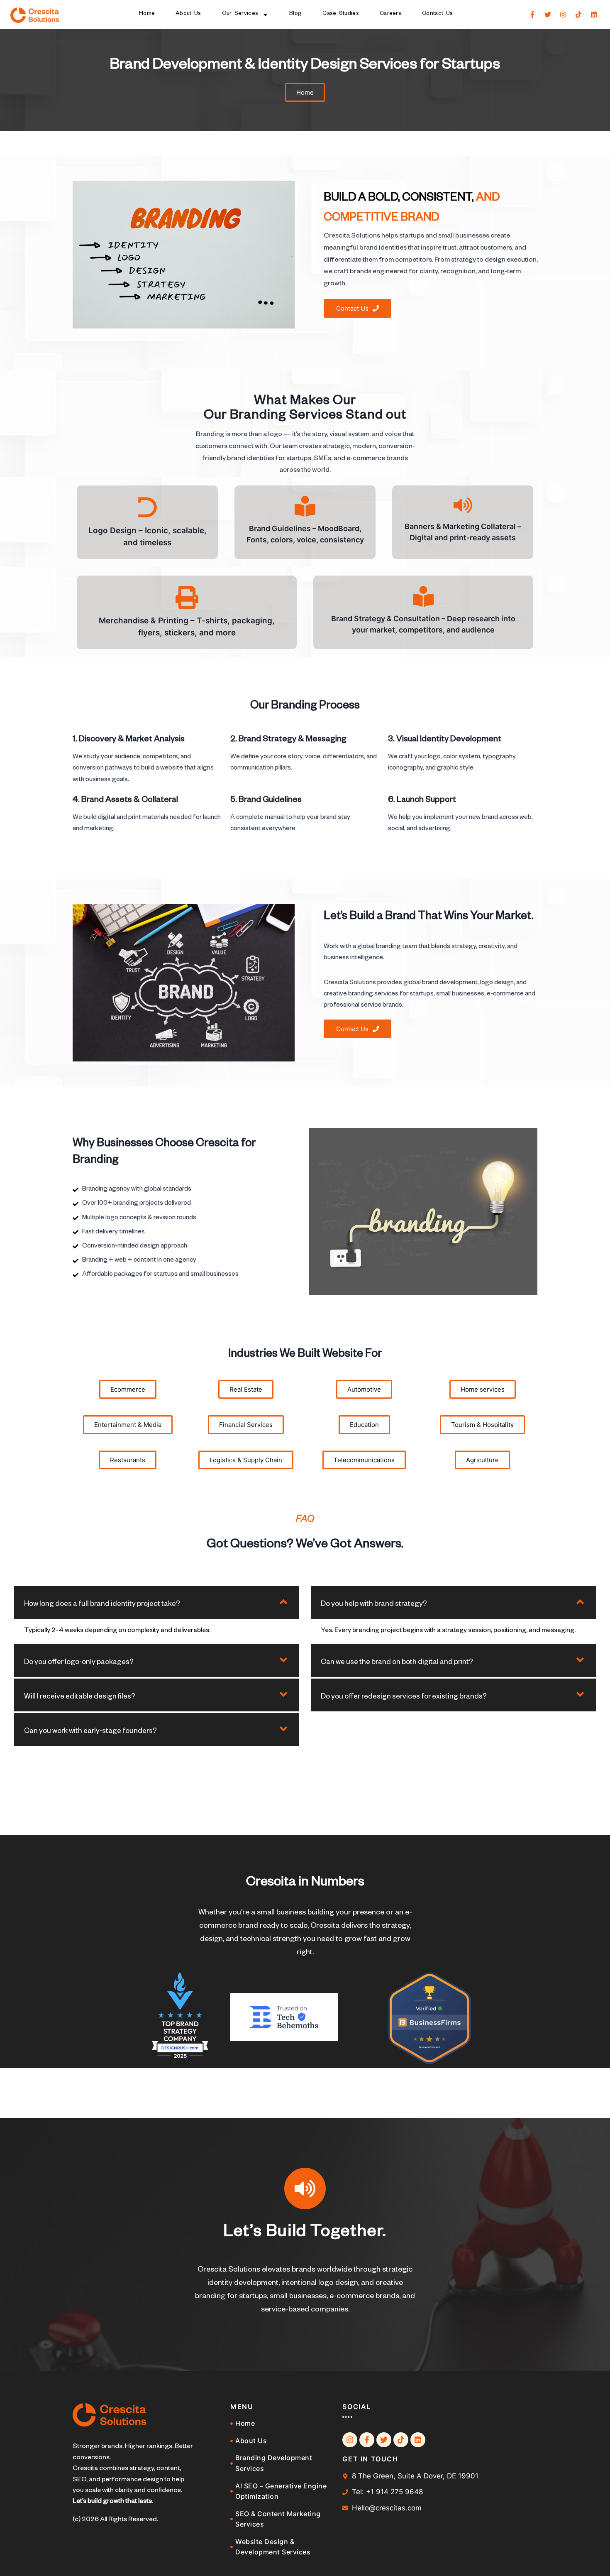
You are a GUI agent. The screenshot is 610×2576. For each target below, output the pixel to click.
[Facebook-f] (532, 15)
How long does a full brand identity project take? (102, 1605)
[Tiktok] (578, 15)
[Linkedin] (594, 15)
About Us (188, 14)
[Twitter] (548, 15)
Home (147, 14)
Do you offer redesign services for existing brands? (404, 1697)
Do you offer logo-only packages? (79, 1663)
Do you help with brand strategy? (374, 1605)
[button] (157, 1602)
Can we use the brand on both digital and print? (397, 1663)
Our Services (240, 14)
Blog (295, 14)
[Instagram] (563, 15)
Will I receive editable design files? (80, 1697)
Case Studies (341, 14)
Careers (390, 14)
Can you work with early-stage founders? (90, 1732)
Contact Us (437, 14)
